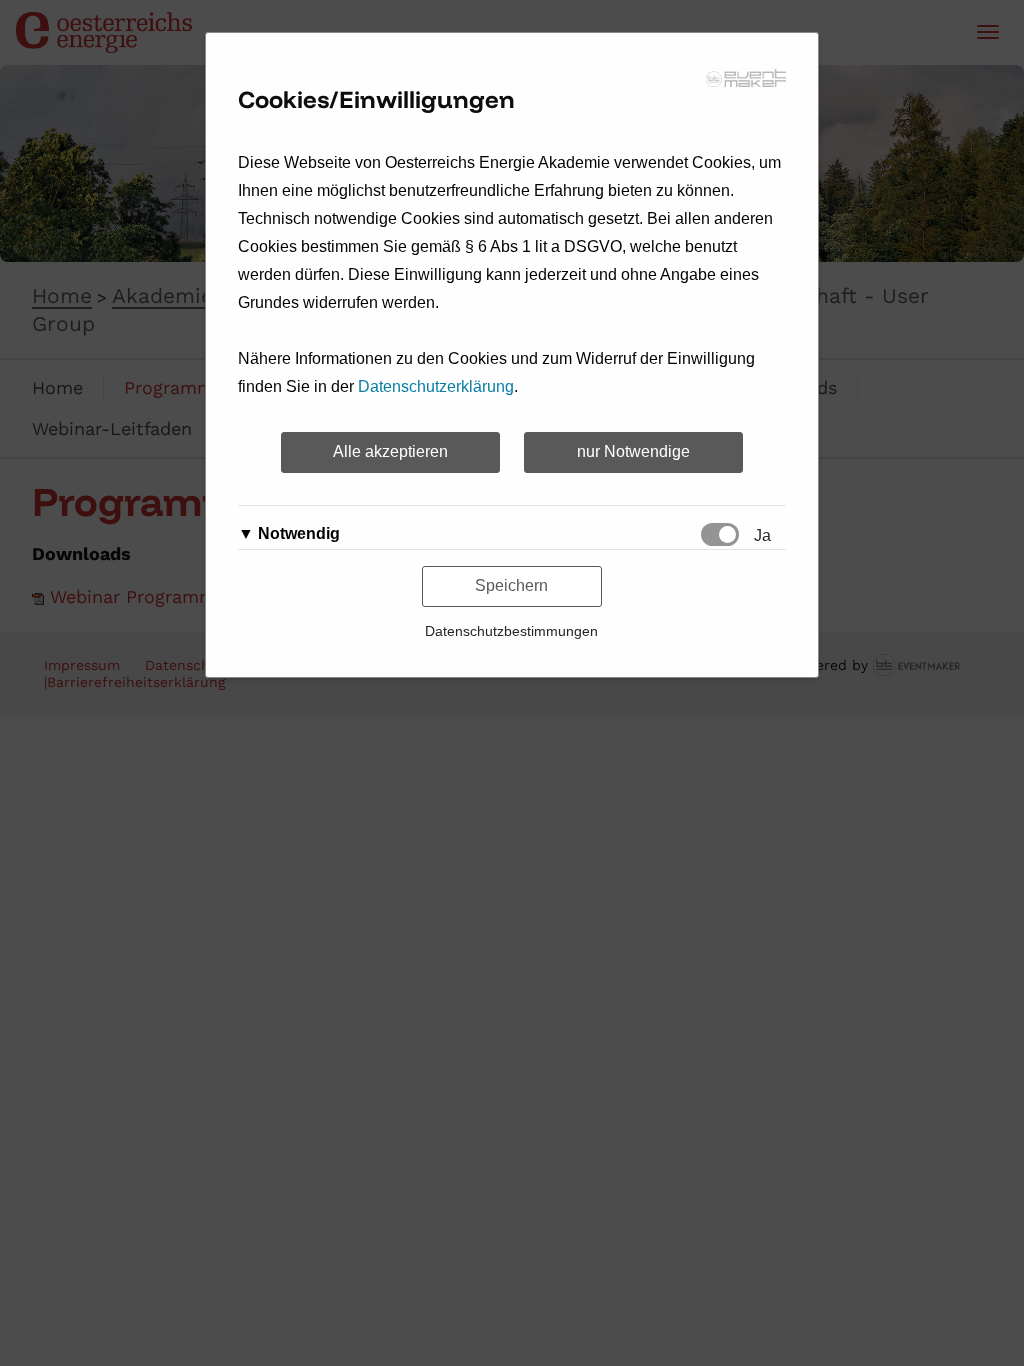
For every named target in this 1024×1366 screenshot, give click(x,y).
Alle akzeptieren (390, 451)
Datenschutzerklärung (436, 386)
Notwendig (299, 533)
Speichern (511, 585)
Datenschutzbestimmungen (511, 631)
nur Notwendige (633, 451)
